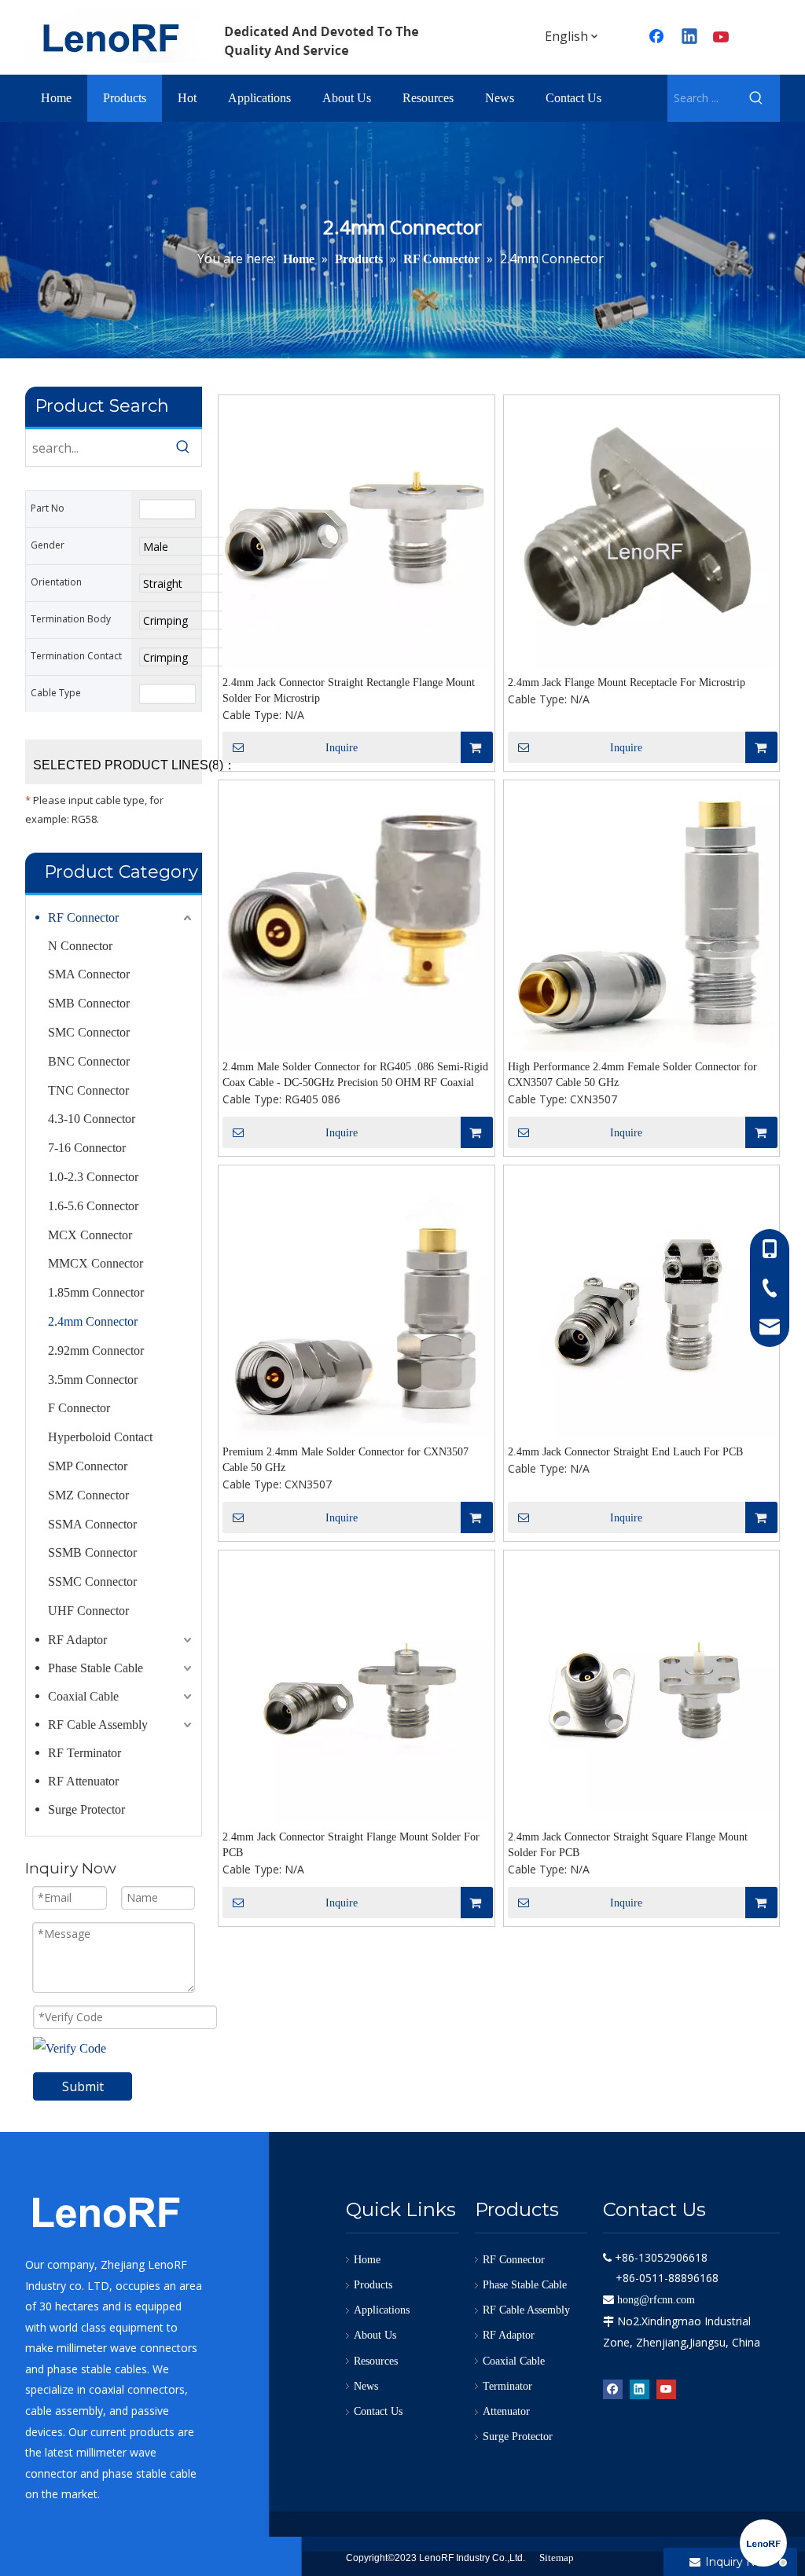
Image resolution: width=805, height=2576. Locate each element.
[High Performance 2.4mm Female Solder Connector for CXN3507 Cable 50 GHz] (642, 917)
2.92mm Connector (96, 1350)
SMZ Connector (88, 1495)
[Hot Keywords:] (756, 98)
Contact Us (378, 2411)
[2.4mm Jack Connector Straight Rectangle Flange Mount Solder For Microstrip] (357, 532)
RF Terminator (85, 1753)
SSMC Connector (92, 1582)
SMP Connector (88, 1466)
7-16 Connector (87, 1148)
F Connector (79, 1408)
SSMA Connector (92, 1524)
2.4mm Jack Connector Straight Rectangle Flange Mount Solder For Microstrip (349, 690)
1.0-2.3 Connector (93, 1177)
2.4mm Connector (93, 1321)
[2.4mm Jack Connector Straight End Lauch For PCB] (642, 1303)
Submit (83, 2086)
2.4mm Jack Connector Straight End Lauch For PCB (625, 1452)
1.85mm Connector (96, 1292)
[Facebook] (613, 2388)
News (366, 2386)
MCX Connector (90, 1235)
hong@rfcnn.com (656, 2300)
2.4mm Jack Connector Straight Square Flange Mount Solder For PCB (628, 1845)
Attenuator (506, 2411)
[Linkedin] (690, 38)
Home (367, 2260)
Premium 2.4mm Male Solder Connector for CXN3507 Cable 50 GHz (346, 1460)
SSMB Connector (92, 1552)
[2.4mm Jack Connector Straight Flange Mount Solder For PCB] (357, 1687)
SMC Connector (89, 1032)
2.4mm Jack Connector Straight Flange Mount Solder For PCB (351, 1845)
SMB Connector (89, 1003)
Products (373, 2285)
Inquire (342, 748)
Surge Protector (86, 1809)
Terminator (507, 2386)
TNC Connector (88, 1090)
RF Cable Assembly (98, 1725)
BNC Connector (89, 1061)
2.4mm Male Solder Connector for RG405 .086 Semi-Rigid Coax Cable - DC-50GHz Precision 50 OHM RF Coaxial (355, 1075)
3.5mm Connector (93, 1380)
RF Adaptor (77, 1640)
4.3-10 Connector (92, 1119)
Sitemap (557, 2558)
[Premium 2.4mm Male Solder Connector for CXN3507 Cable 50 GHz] (357, 1302)
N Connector (80, 946)
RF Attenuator (83, 1781)
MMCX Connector (96, 1263)
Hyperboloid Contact (100, 1437)
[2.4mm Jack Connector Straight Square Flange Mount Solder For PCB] (642, 1681)
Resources (376, 2361)
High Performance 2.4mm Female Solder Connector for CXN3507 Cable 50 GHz (632, 1075)
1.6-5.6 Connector (93, 1206)
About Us (375, 2335)
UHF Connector (88, 1611)
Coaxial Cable (83, 1696)
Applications (382, 2310)
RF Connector (83, 917)
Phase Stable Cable (96, 1668)
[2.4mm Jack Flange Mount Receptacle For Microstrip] (642, 532)
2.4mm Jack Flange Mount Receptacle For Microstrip (627, 683)
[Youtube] (722, 38)
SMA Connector (89, 974)
